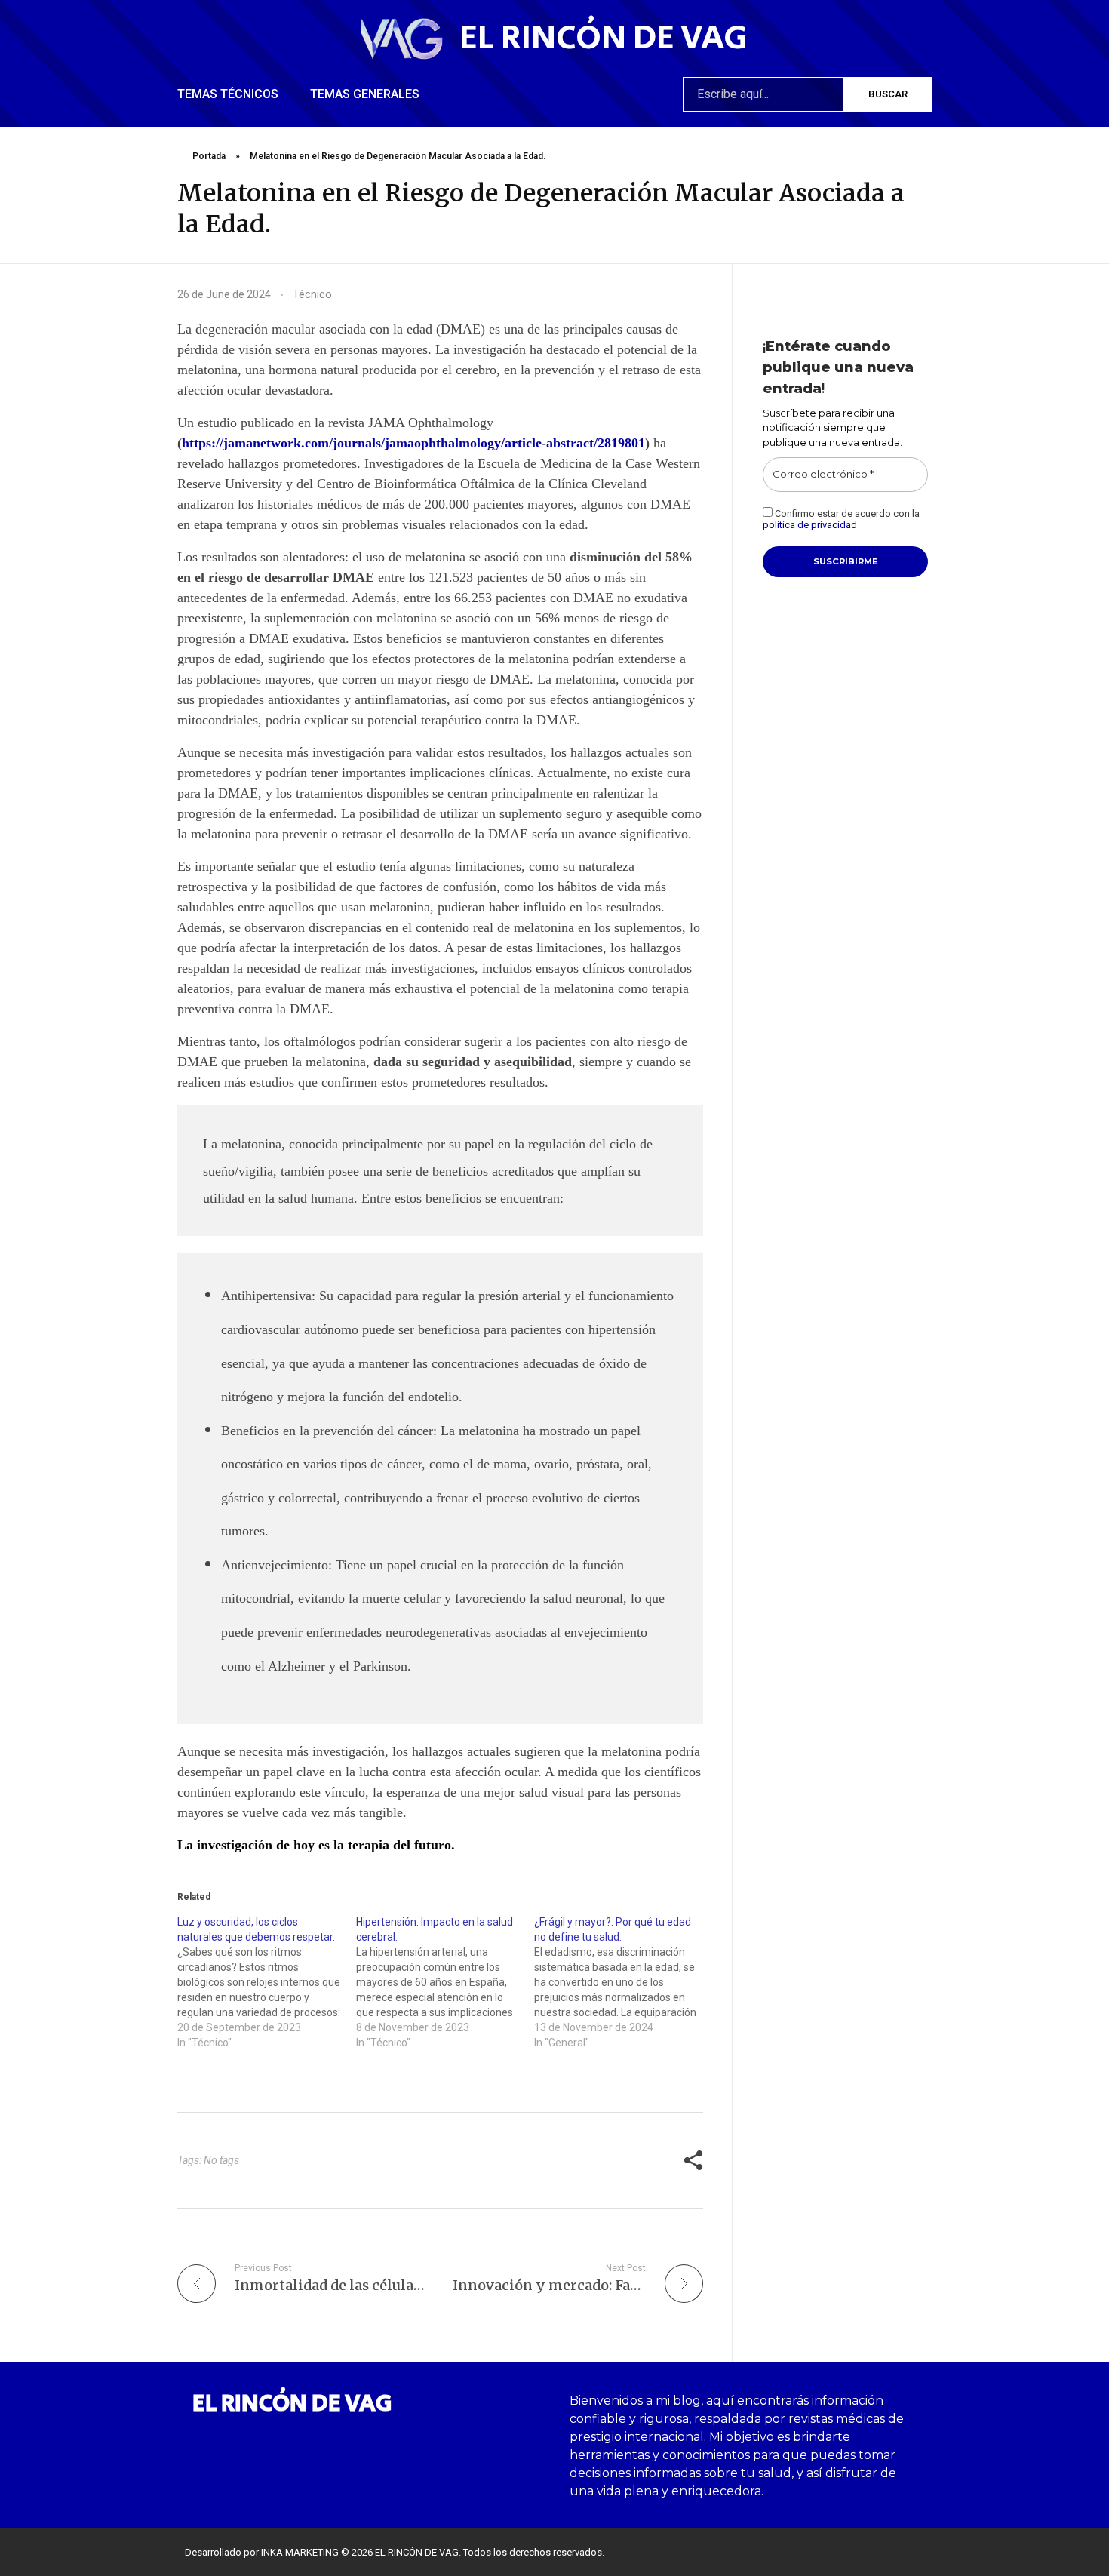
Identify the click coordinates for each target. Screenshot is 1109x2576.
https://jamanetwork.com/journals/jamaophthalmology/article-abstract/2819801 (413, 443)
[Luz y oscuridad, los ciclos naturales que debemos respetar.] (267, 1982)
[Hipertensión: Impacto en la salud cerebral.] (445, 1982)
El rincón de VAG (604, 38)
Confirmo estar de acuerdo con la (841, 520)
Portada (209, 156)
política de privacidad (810, 525)
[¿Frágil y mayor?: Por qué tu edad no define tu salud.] (624, 1982)
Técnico (312, 294)
